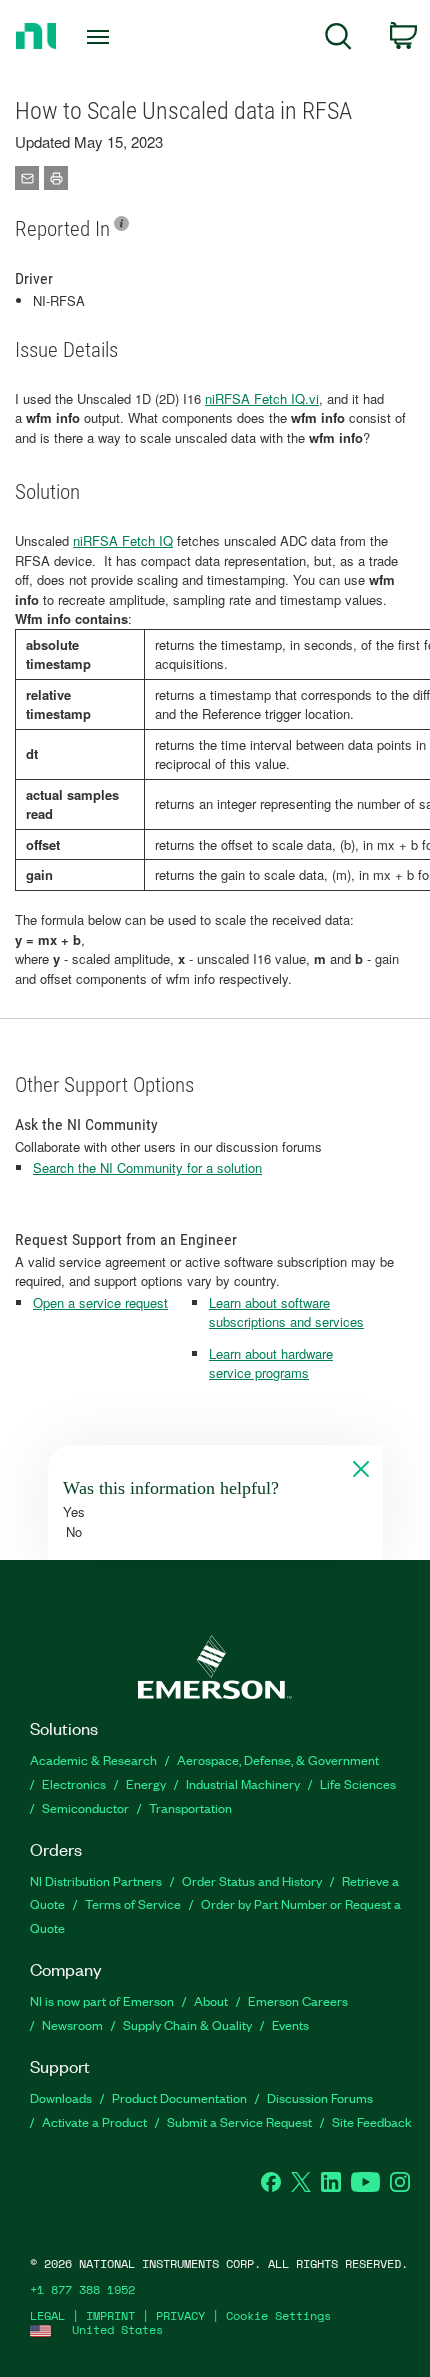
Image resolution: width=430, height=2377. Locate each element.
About (211, 2000)
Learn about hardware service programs (271, 1363)
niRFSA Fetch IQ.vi (262, 398)
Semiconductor (85, 1807)
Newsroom (72, 2024)
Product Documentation (179, 2097)
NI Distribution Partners (96, 1880)
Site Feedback (372, 2121)
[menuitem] (338, 39)
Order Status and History (252, 1880)
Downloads (61, 2097)
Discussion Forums (320, 2097)
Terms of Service (133, 1903)
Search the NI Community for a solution (147, 1167)
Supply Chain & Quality (187, 2024)
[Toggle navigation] (103, 37)
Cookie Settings (278, 2315)
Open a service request (100, 1302)
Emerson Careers (298, 2000)
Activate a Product (94, 2121)
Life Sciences (358, 1783)
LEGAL (47, 2315)
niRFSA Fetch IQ (123, 540)
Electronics (74, 1783)
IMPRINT (110, 2315)
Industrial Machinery (243, 1783)
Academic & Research (93, 1759)
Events (290, 2024)
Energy (146, 1783)
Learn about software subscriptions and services (286, 1312)
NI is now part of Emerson (102, 2000)
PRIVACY (180, 2315)
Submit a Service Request (239, 2121)
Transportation (190, 1807)
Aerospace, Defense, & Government (278, 1759)
